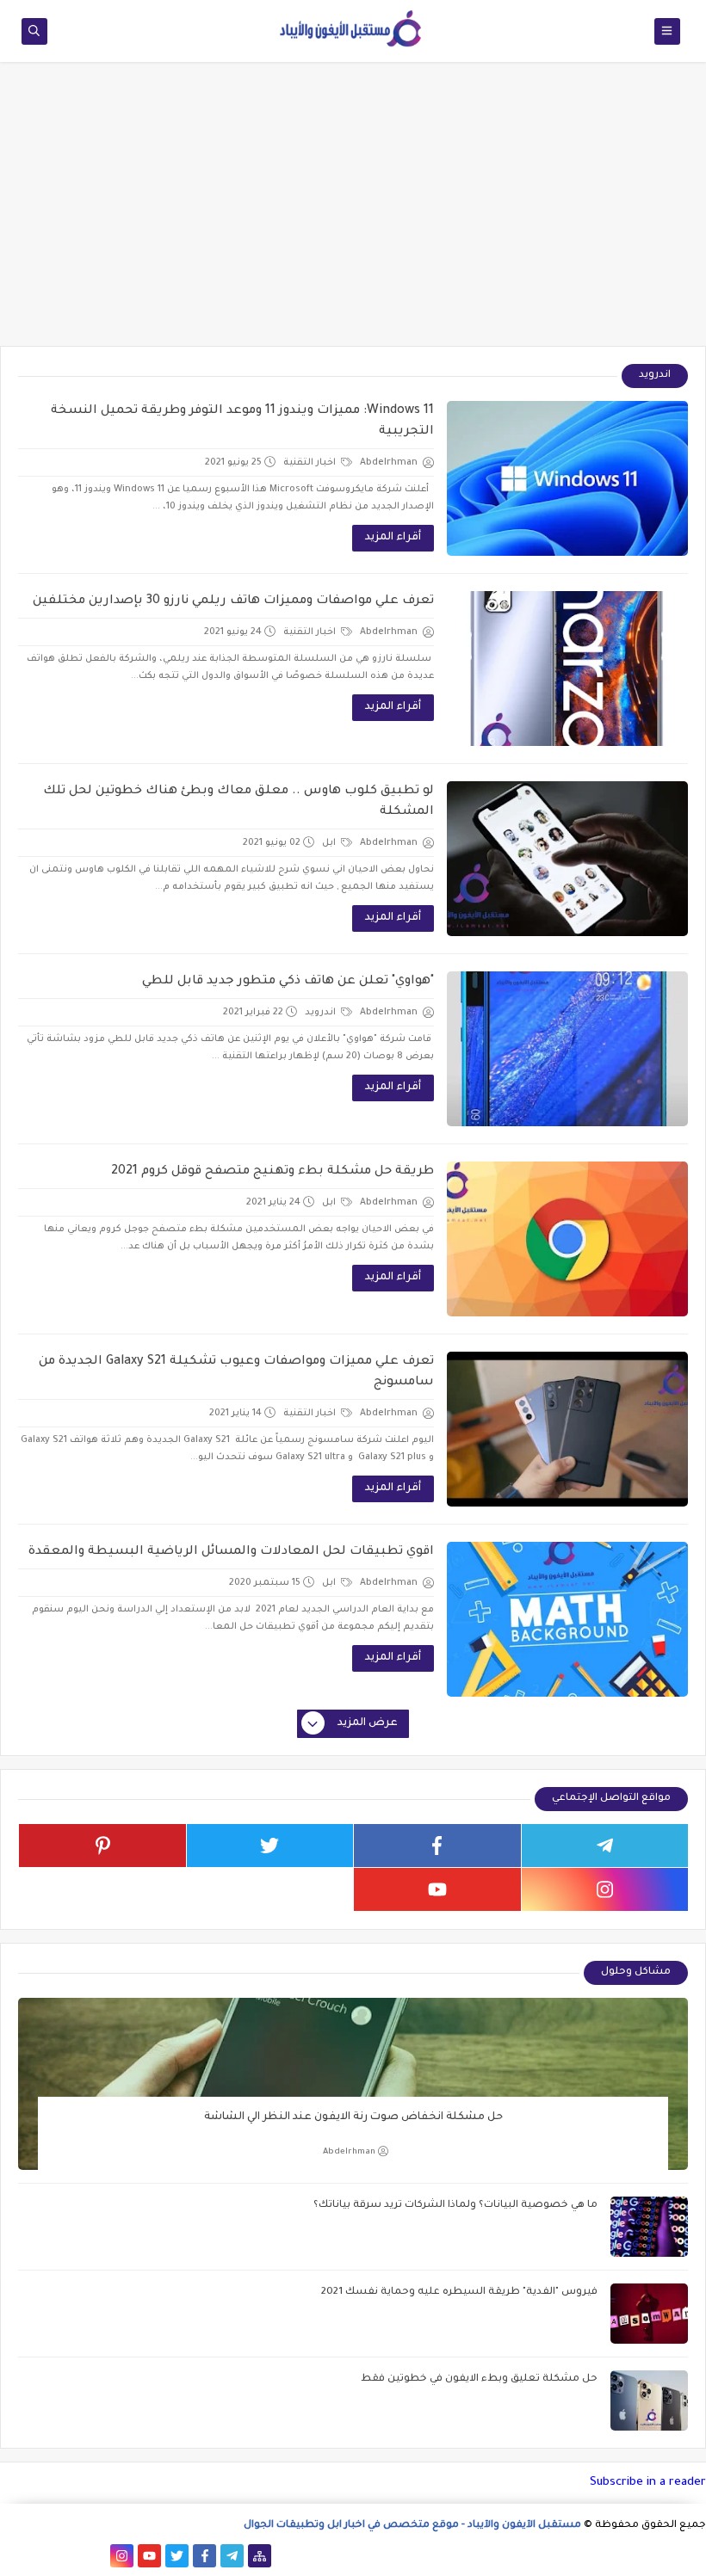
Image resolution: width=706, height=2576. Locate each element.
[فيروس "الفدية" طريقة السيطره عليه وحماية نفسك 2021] (649, 2314)
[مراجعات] (39, 2556)
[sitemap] (260, 2556)
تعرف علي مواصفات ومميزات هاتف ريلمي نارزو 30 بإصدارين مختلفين (233, 601)
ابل (330, 843)
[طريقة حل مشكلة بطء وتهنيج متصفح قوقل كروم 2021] (567, 1239)
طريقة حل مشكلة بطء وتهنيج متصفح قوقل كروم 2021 (272, 1172)
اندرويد (322, 1013)
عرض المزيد (368, 1723)
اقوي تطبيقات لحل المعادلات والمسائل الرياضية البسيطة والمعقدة (231, 1552)
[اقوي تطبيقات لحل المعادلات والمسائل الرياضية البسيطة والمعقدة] (567, 1619)
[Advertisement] (353, 213)
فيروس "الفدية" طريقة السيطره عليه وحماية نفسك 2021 (459, 2293)
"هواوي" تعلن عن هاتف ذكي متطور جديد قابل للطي (288, 982)
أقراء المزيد (393, 538)
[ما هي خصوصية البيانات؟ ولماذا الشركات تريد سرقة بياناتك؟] (649, 2227)
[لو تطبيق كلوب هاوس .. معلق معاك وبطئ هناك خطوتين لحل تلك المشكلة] (567, 859)
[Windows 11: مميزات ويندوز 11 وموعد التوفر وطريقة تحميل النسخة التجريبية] (567, 478)
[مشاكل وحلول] (67, 2556)
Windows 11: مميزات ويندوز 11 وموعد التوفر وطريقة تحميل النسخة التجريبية (242, 422)
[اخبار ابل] (12, 2556)
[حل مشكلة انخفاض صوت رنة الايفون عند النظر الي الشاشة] (353, 2084)
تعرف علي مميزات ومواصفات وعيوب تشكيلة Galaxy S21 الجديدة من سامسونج (236, 1372)
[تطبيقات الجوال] (94, 2556)
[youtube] (437, 1889)
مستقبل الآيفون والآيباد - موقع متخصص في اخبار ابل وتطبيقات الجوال (412, 2526)
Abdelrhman (349, 2152)
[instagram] (605, 1889)
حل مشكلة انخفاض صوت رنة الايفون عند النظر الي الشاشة (353, 2117)
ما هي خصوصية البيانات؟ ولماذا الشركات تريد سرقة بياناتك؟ (455, 2206)
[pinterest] (102, 1846)
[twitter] (270, 1846)
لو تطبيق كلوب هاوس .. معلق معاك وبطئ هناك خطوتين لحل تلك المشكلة (238, 802)
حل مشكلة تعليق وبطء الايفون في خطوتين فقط (479, 2379)
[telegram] (605, 1846)
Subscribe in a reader (648, 2483)
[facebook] (437, 1846)
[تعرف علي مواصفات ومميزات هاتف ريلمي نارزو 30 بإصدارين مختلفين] (567, 669)
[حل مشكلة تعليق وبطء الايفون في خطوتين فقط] (649, 2400)
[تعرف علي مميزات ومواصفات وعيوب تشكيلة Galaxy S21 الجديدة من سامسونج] (567, 1429)
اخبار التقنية (311, 463)
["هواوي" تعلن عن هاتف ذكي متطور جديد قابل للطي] (567, 1049)
